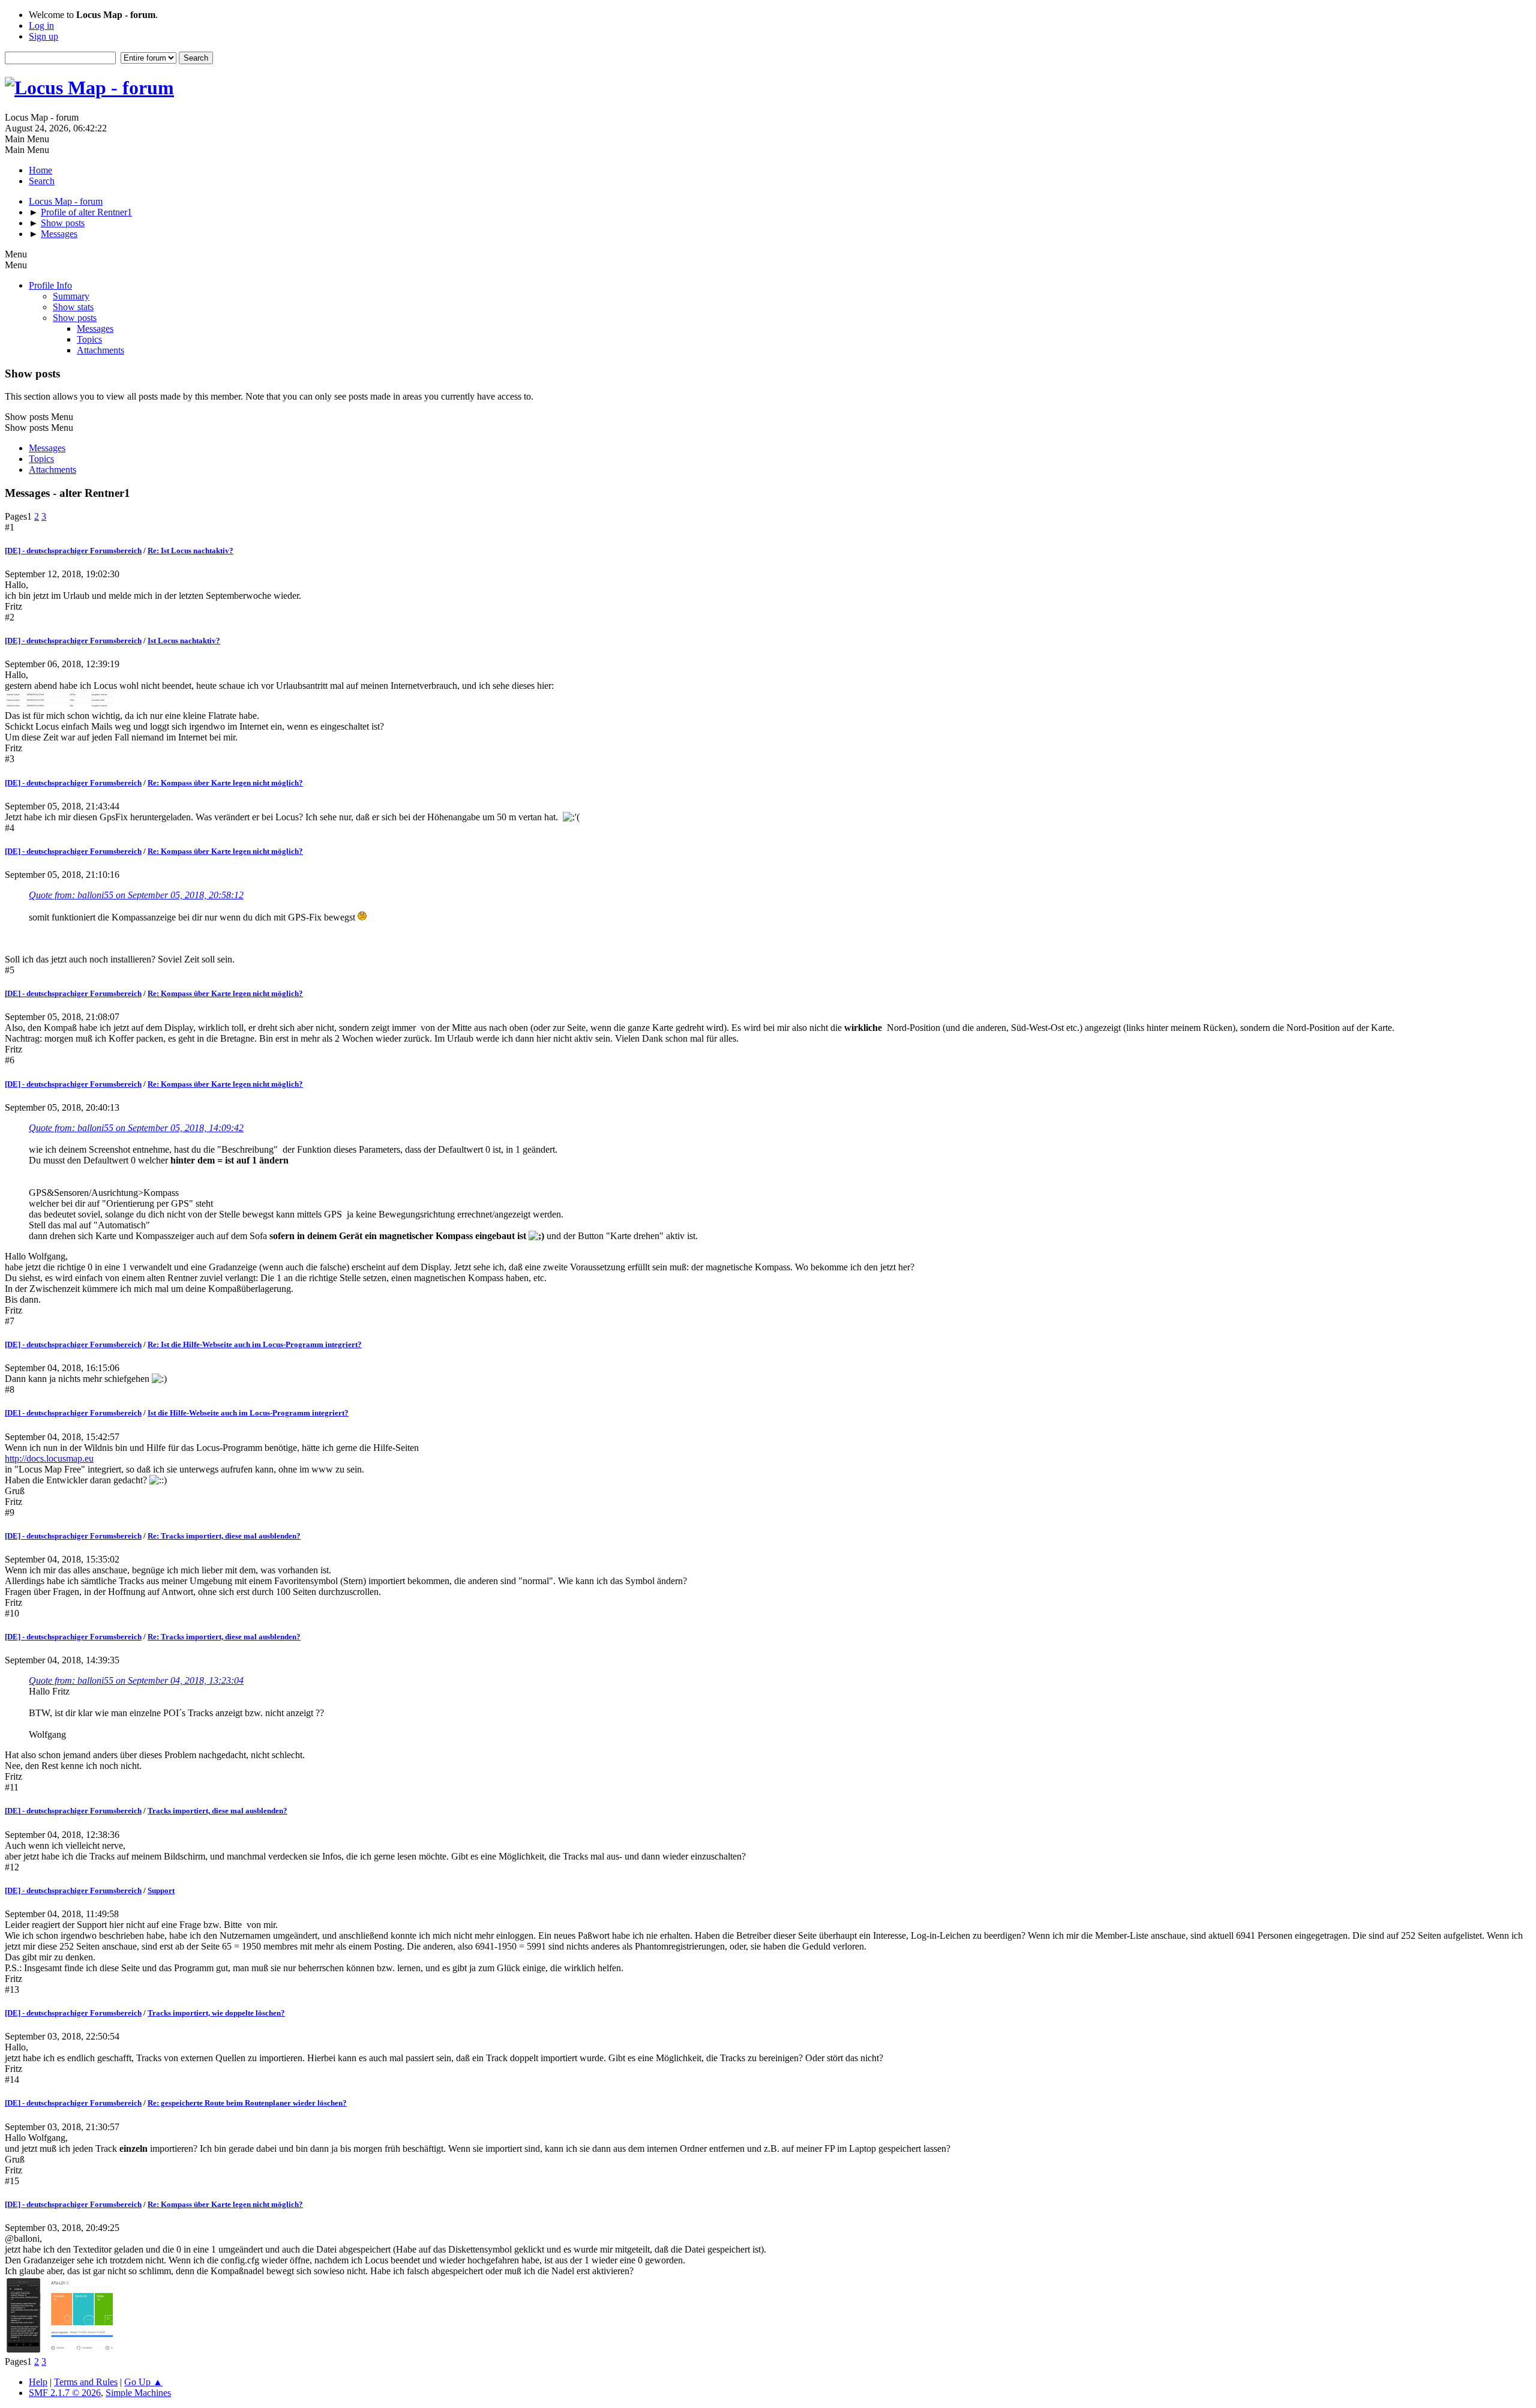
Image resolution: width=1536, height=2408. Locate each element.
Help (38, 2382)
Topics (89, 339)
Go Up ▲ (143, 2382)
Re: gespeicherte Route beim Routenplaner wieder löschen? (247, 2103)
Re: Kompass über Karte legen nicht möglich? (225, 783)
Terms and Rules (86, 2382)
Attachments (100, 350)
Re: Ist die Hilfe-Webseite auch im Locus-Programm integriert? (255, 1344)
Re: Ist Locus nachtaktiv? (190, 551)
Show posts (75, 318)
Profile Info (50, 285)
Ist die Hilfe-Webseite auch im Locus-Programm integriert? (248, 1413)
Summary (71, 296)
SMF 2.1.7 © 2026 (65, 2393)
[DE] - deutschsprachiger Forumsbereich (73, 551)
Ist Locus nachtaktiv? (184, 641)
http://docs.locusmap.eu (49, 1458)
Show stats (73, 307)
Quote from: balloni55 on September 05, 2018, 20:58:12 (136, 895)
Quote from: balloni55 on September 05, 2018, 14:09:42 (136, 1128)
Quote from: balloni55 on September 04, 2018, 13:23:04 (136, 1680)
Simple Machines (138, 2393)
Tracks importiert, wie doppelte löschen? (216, 2013)
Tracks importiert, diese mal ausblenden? (217, 1811)
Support (161, 1890)
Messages (95, 329)
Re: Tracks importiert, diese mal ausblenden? (224, 1536)
